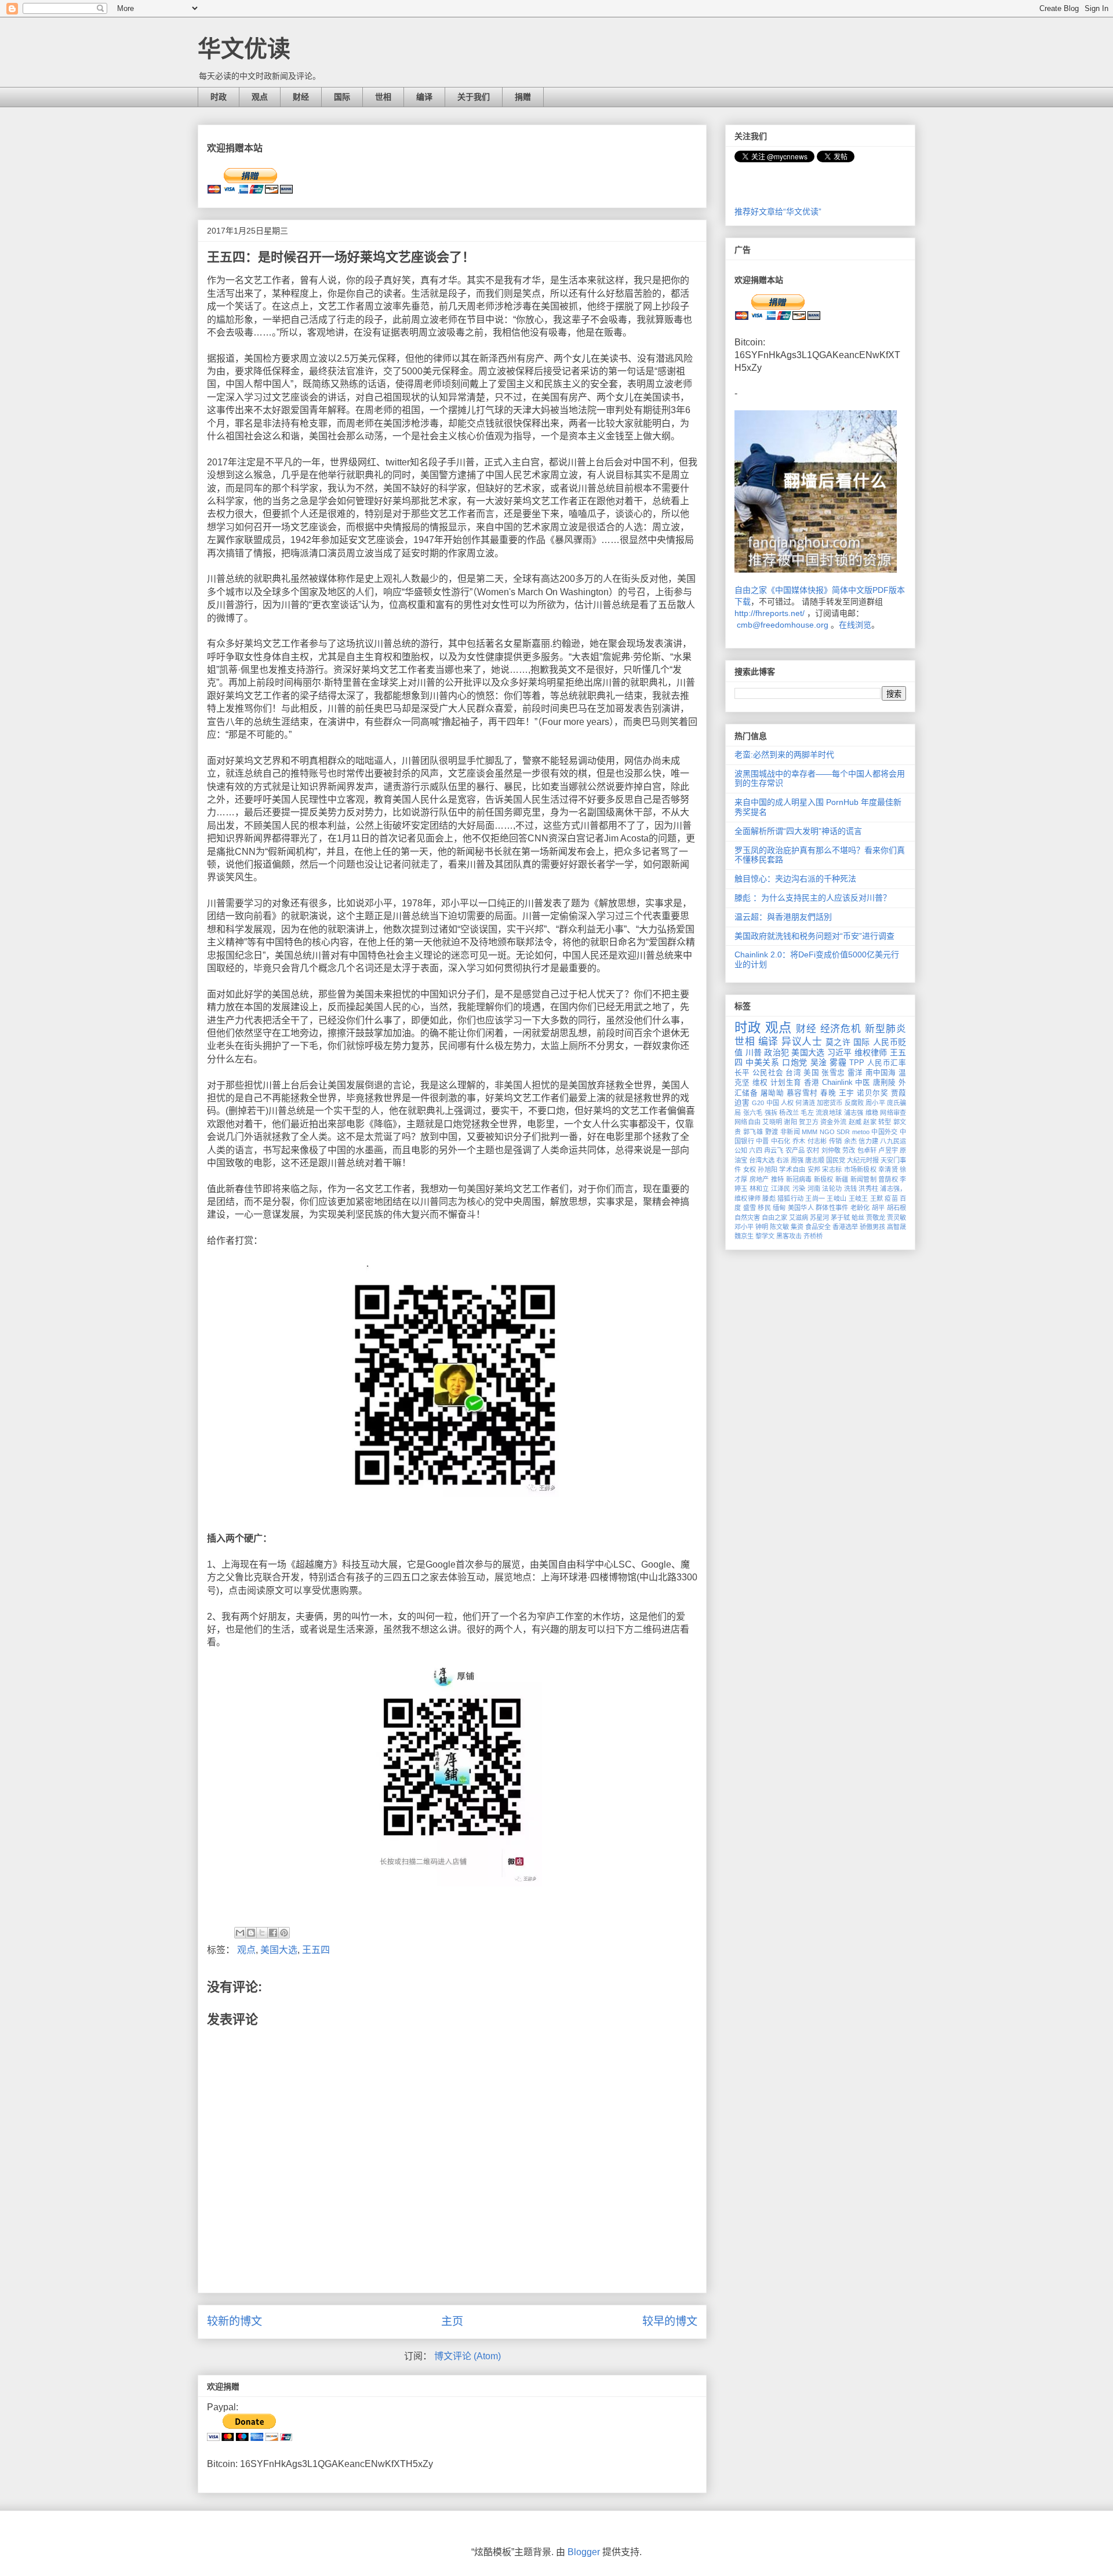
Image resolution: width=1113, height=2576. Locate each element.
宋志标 (832, 1169)
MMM (810, 1132)
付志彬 (817, 1141)
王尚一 (815, 1198)
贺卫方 (809, 1122)
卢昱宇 (888, 1150)
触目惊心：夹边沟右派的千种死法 (795, 879)
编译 (424, 97)
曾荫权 (888, 1179)
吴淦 (819, 1062)
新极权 (824, 1179)
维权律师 (871, 1052)
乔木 (799, 1141)
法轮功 (832, 1189)
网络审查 (893, 1113)
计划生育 (786, 1083)
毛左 (807, 1113)
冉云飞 (774, 1150)
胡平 (879, 1208)
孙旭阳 (768, 1169)
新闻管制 (863, 1179)
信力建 (868, 1141)
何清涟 (805, 1103)
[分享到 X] (262, 1933)
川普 (754, 1052)
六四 (755, 1150)
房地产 (759, 1179)
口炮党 (795, 1062)
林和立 (759, 1189)
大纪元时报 (863, 1160)
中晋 (763, 1141)
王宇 (847, 1093)
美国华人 (801, 1208)
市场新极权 (860, 1169)
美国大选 (279, 1950)
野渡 (772, 1132)
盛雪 (750, 1208)
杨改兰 (789, 1113)
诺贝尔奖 (872, 1093)
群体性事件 (832, 1208)
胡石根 (897, 1208)
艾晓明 (772, 1122)
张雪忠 (833, 1073)
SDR (843, 1132)
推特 (778, 1179)
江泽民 (781, 1189)
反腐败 (854, 1103)
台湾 (793, 1073)
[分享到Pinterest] (284, 1933)
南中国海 (881, 1073)
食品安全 (818, 1227)
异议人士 (802, 1042)
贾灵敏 (896, 1218)
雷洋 (855, 1073)
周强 (797, 1160)
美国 (811, 1073)
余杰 (851, 1141)
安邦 (814, 1169)
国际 (342, 97)
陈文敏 (779, 1227)
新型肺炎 (885, 1029)
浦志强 (854, 1113)
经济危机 (841, 1029)
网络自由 (748, 1122)
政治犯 (776, 1052)
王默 (877, 1198)
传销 (836, 1141)
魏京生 (744, 1236)
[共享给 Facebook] (273, 1933)
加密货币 (830, 1103)
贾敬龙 (876, 1218)
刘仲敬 (831, 1150)
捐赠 (523, 97)
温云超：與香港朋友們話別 (783, 917)
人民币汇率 (887, 1063)
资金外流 (833, 1122)
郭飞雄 (753, 1132)
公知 (741, 1150)
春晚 (828, 1093)
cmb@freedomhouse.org (783, 625)
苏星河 (819, 1218)
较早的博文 (670, 2321)
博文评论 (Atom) (468, 2356)
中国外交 (885, 1132)
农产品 (795, 1150)
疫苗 (891, 1198)
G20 (758, 1103)
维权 (760, 1083)
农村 (813, 1150)
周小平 (875, 1103)
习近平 (840, 1052)
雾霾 (838, 1062)
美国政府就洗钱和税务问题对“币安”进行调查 (814, 936)
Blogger (584, 2552)
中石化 (781, 1141)
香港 (812, 1083)
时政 (219, 97)
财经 (301, 97)
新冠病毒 (799, 1179)
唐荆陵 (885, 1083)
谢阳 (790, 1122)
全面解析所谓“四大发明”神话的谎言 (798, 831)
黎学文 (765, 1236)
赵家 (870, 1122)
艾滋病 (799, 1218)
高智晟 (896, 1227)
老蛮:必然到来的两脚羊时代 (784, 755)
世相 (383, 97)
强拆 (771, 1113)
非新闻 (790, 1132)
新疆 (842, 1179)
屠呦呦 (772, 1093)
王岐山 (836, 1198)
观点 (260, 97)
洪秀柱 (868, 1189)
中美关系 (762, 1062)
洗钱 (851, 1189)
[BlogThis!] (251, 1933)
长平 (742, 1073)
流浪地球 (829, 1113)
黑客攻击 (789, 1236)
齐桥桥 (813, 1236)
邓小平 (744, 1227)
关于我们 (474, 97)
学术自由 (792, 1169)
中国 (773, 1103)
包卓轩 (867, 1150)
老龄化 (860, 1208)
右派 (783, 1160)
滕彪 (769, 1198)
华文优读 (244, 49)
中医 (863, 1083)
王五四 (316, 1950)
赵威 (855, 1122)
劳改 (849, 1150)
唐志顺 (815, 1160)
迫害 (742, 1103)
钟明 (762, 1227)
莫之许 (838, 1042)
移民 (764, 1208)
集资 (797, 1227)
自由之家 (774, 1218)
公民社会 (768, 1073)
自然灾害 (747, 1218)
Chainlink (837, 1083)
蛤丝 (858, 1218)
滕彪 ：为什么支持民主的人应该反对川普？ (813, 898)
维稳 (872, 1113)
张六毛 (753, 1113)
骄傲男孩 (872, 1227)
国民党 (836, 1160)
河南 (814, 1189)
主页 (452, 2321)
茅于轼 (840, 1218)
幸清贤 (888, 1169)
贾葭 (899, 1093)
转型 (885, 1122)
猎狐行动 (790, 1198)
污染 (799, 1189)
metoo (861, 1132)
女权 (750, 1169)
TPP (857, 1063)
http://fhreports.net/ (770, 613)
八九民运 (893, 1141)
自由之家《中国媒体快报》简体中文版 (803, 590)
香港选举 (845, 1227)
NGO (827, 1132)
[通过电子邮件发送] (240, 1933)
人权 (787, 1103)
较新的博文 (234, 2321)
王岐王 (859, 1198)
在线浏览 (855, 625)
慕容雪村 (802, 1093)
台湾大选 (762, 1160)
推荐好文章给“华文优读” (778, 212)
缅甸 (779, 1208)
